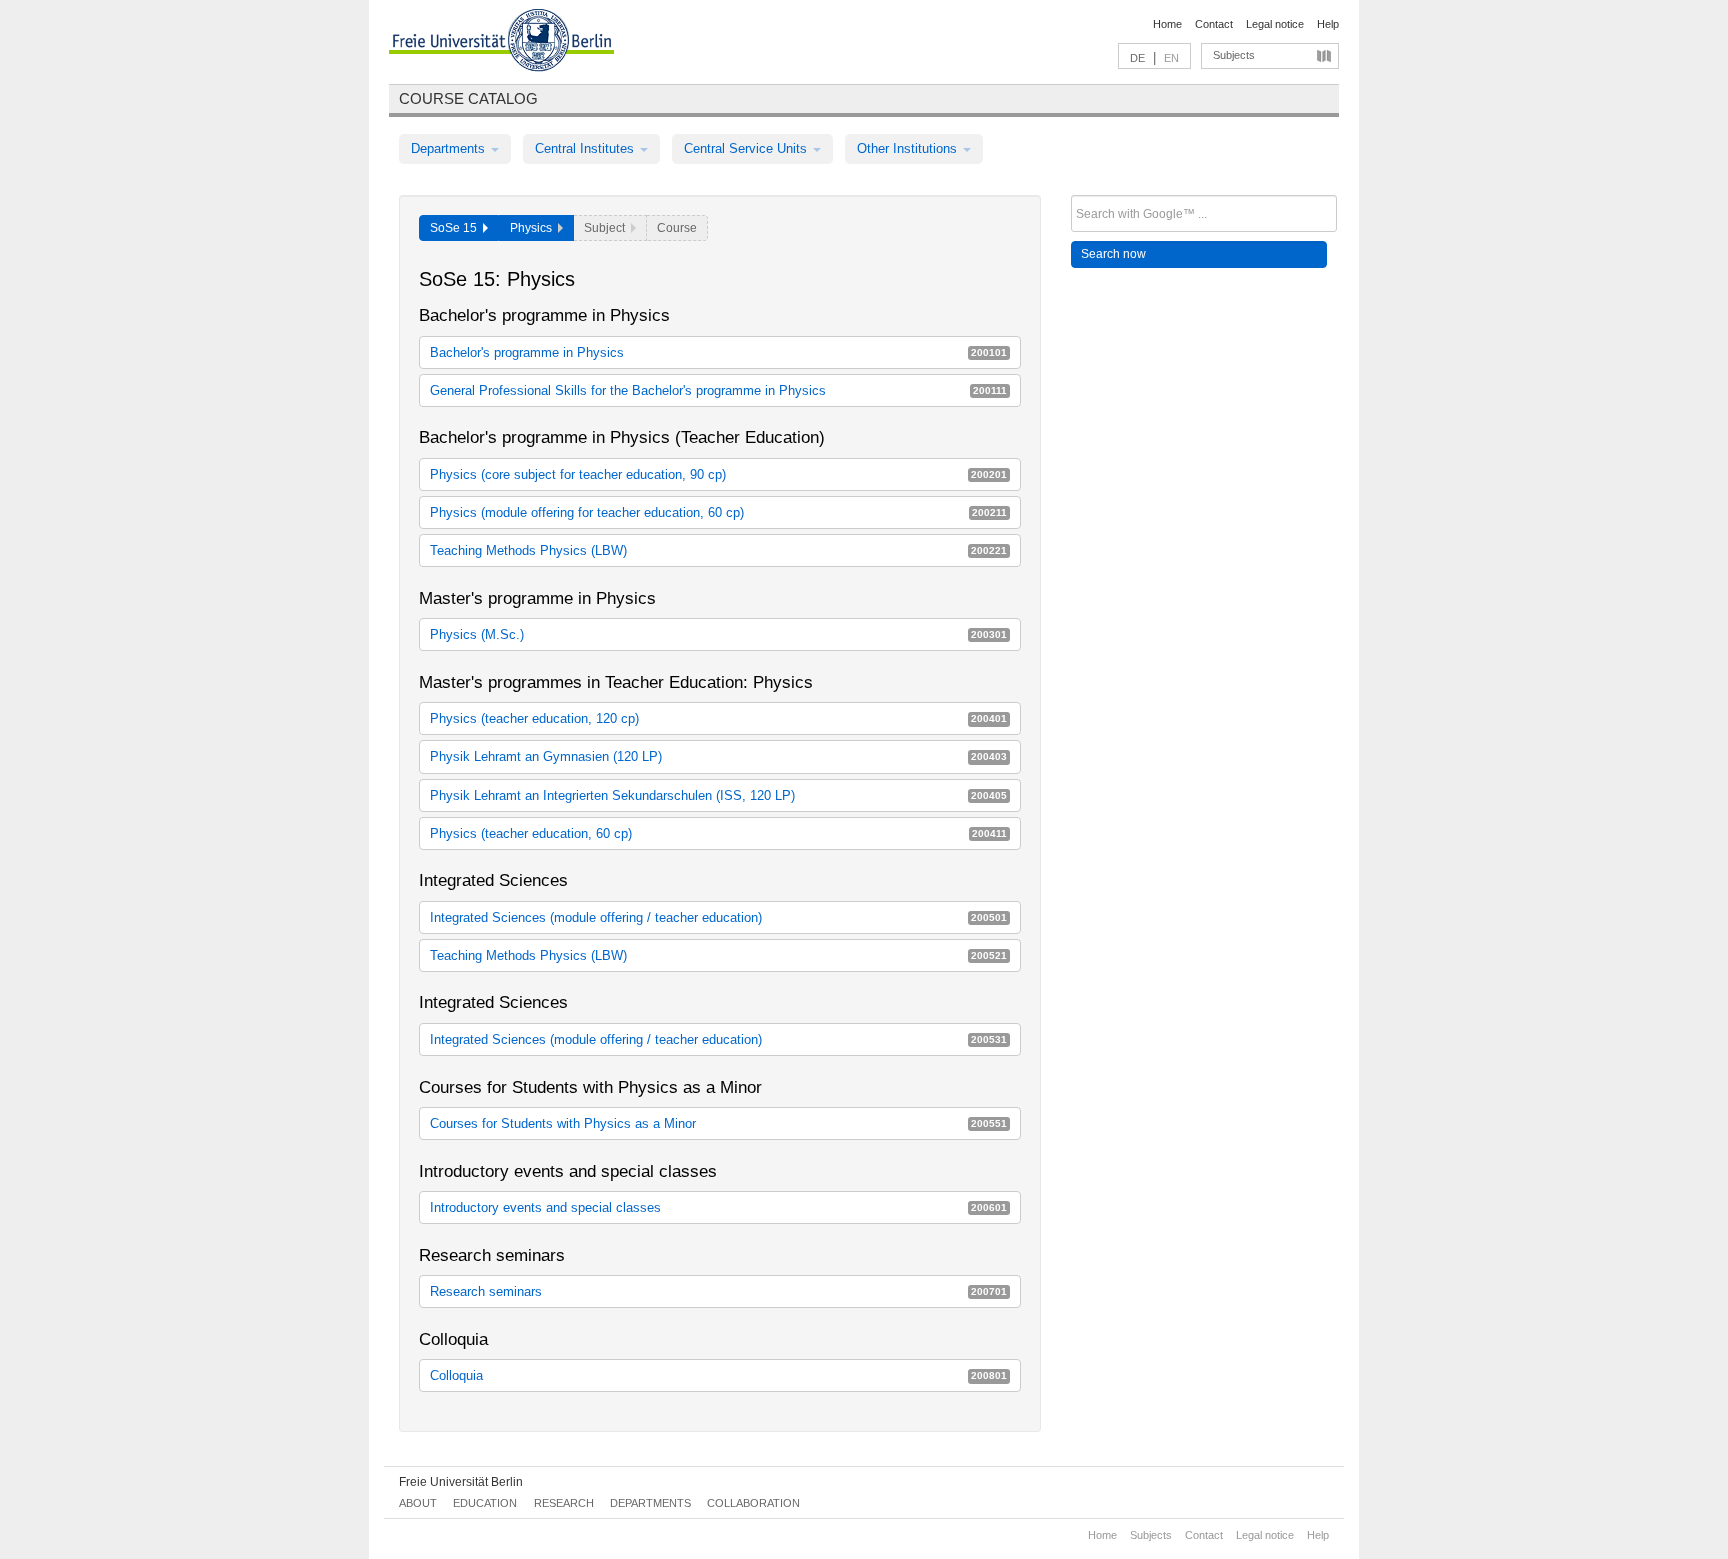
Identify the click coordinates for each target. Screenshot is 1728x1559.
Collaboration (753, 1503)
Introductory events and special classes (718, 1207)
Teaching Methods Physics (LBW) (718, 550)
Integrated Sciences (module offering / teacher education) (718, 917)
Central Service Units (747, 148)
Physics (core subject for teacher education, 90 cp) (718, 474)
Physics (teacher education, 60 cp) (718, 833)
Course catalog (468, 98)
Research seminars (718, 1291)
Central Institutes (586, 148)
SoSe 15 (456, 228)
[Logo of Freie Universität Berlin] (501, 43)
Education (485, 1503)
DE (1137, 58)
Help (1328, 24)
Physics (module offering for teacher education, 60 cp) (718, 512)
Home (1167, 24)
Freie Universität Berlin (461, 1482)
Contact (1214, 24)
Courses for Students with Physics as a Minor (718, 1123)
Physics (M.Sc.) (718, 634)
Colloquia (718, 1375)
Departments (450, 148)
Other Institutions (909, 148)
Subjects (1234, 55)
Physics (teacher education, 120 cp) (718, 718)
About (418, 1503)
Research (564, 1503)
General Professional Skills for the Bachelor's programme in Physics (718, 390)
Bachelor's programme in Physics (718, 352)
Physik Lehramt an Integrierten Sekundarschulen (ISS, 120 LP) (718, 795)
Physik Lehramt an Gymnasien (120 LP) (718, 756)
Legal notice (1275, 24)
